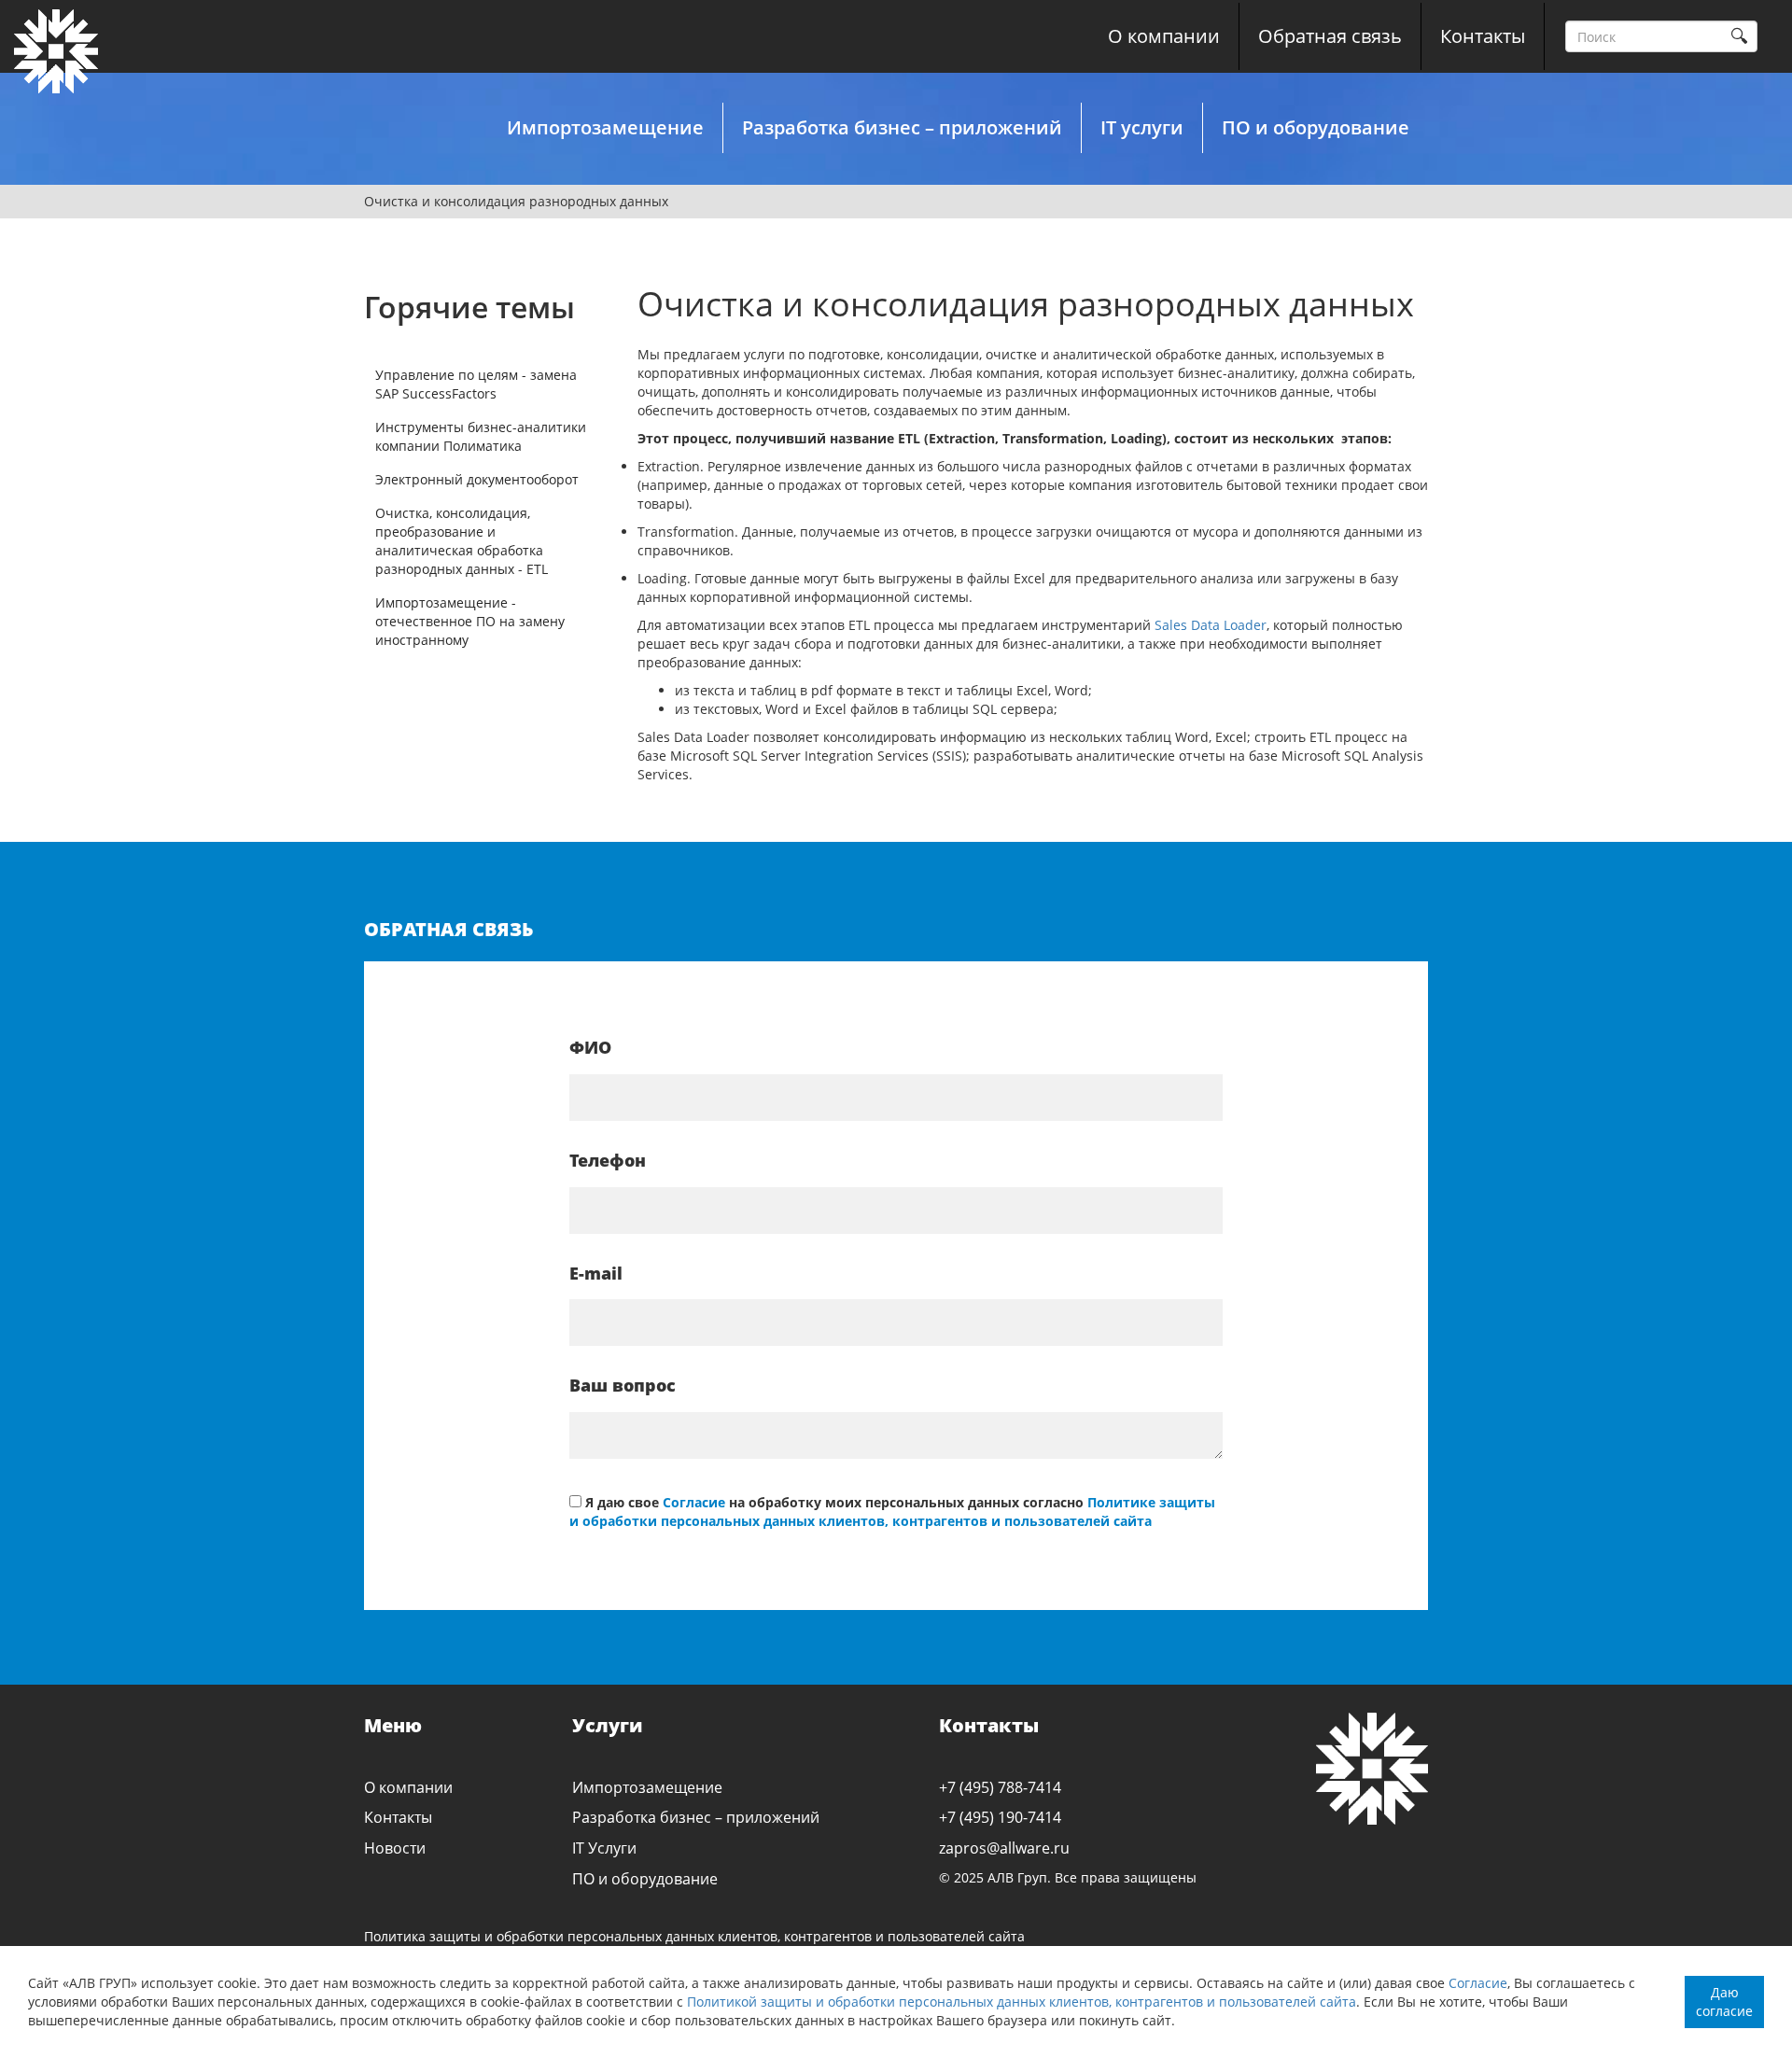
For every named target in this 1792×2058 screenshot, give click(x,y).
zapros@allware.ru (1004, 1848)
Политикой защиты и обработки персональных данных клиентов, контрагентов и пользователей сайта (1022, 2002)
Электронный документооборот (477, 479)
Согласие (1478, 1983)
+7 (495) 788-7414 (1000, 1787)
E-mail (596, 1273)
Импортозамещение (605, 127)
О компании (1164, 36)
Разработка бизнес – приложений (902, 127)
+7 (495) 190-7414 (1000, 1817)
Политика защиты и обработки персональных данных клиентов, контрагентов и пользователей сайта (694, 1936)
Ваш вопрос (623, 1385)
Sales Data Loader (1211, 625)
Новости (395, 1848)
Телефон (608, 1160)
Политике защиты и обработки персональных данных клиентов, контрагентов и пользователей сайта (892, 1512)
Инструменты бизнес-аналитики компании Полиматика (481, 436)
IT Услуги (604, 1848)
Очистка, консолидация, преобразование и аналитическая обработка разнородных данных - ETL (462, 541)
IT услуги (1142, 127)
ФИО (590, 1047)
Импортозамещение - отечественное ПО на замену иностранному (470, 621)
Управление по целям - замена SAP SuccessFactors (476, 384)
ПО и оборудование (1316, 127)
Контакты (1483, 36)
